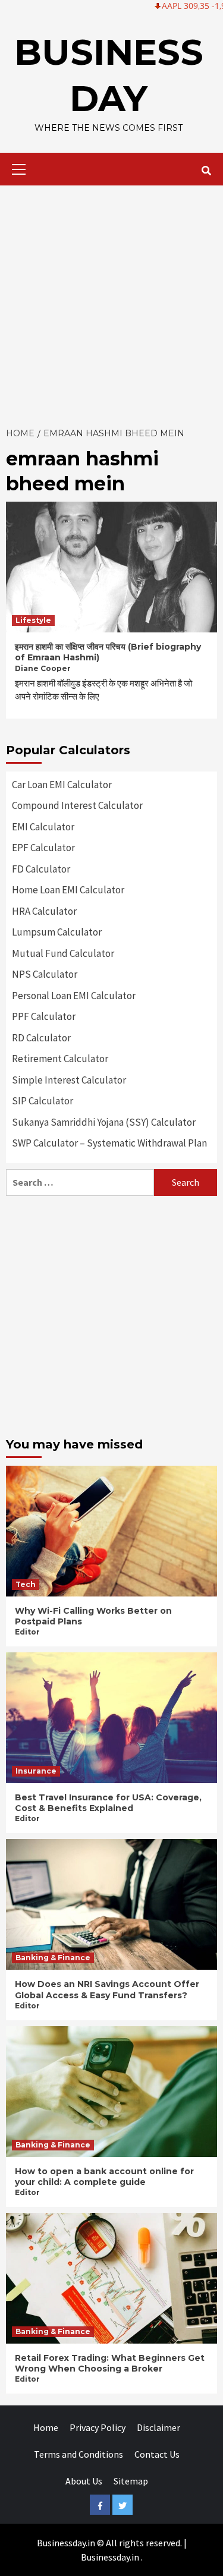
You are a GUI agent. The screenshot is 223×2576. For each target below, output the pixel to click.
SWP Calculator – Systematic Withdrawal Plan (109, 1143)
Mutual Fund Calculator (63, 953)
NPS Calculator (45, 974)
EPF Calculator (43, 848)
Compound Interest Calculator (77, 805)
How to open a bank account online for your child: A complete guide (104, 2177)
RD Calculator (41, 1038)
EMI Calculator (43, 827)
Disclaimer (158, 2427)
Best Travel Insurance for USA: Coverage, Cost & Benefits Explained (108, 1803)
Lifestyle (33, 620)
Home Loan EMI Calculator (68, 890)
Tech (26, 1584)
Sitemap (131, 2481)
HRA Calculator (44, 911)
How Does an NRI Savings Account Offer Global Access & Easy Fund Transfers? (107, 1989)
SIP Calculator (43, 1101)
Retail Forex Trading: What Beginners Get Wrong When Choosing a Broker (110, 2363)
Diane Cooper (43, 668)
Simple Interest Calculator (69, 1080)
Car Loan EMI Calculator (62, 785)
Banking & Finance (53, 1958)
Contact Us (157, 2454)
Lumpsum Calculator (57, 932)
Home (46, 2427)
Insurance (36, 1771)
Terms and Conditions (78, 2454)
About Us (84, 2481)
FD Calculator (41, 869)
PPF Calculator (44, 1016)
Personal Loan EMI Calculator (74, 996)
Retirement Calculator (60, 1059)
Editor (27, 1632)
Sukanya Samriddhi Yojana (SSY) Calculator (104, 1122)
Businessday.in (110, 2557)
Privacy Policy (98, 2427)
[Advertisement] (111, 303)
